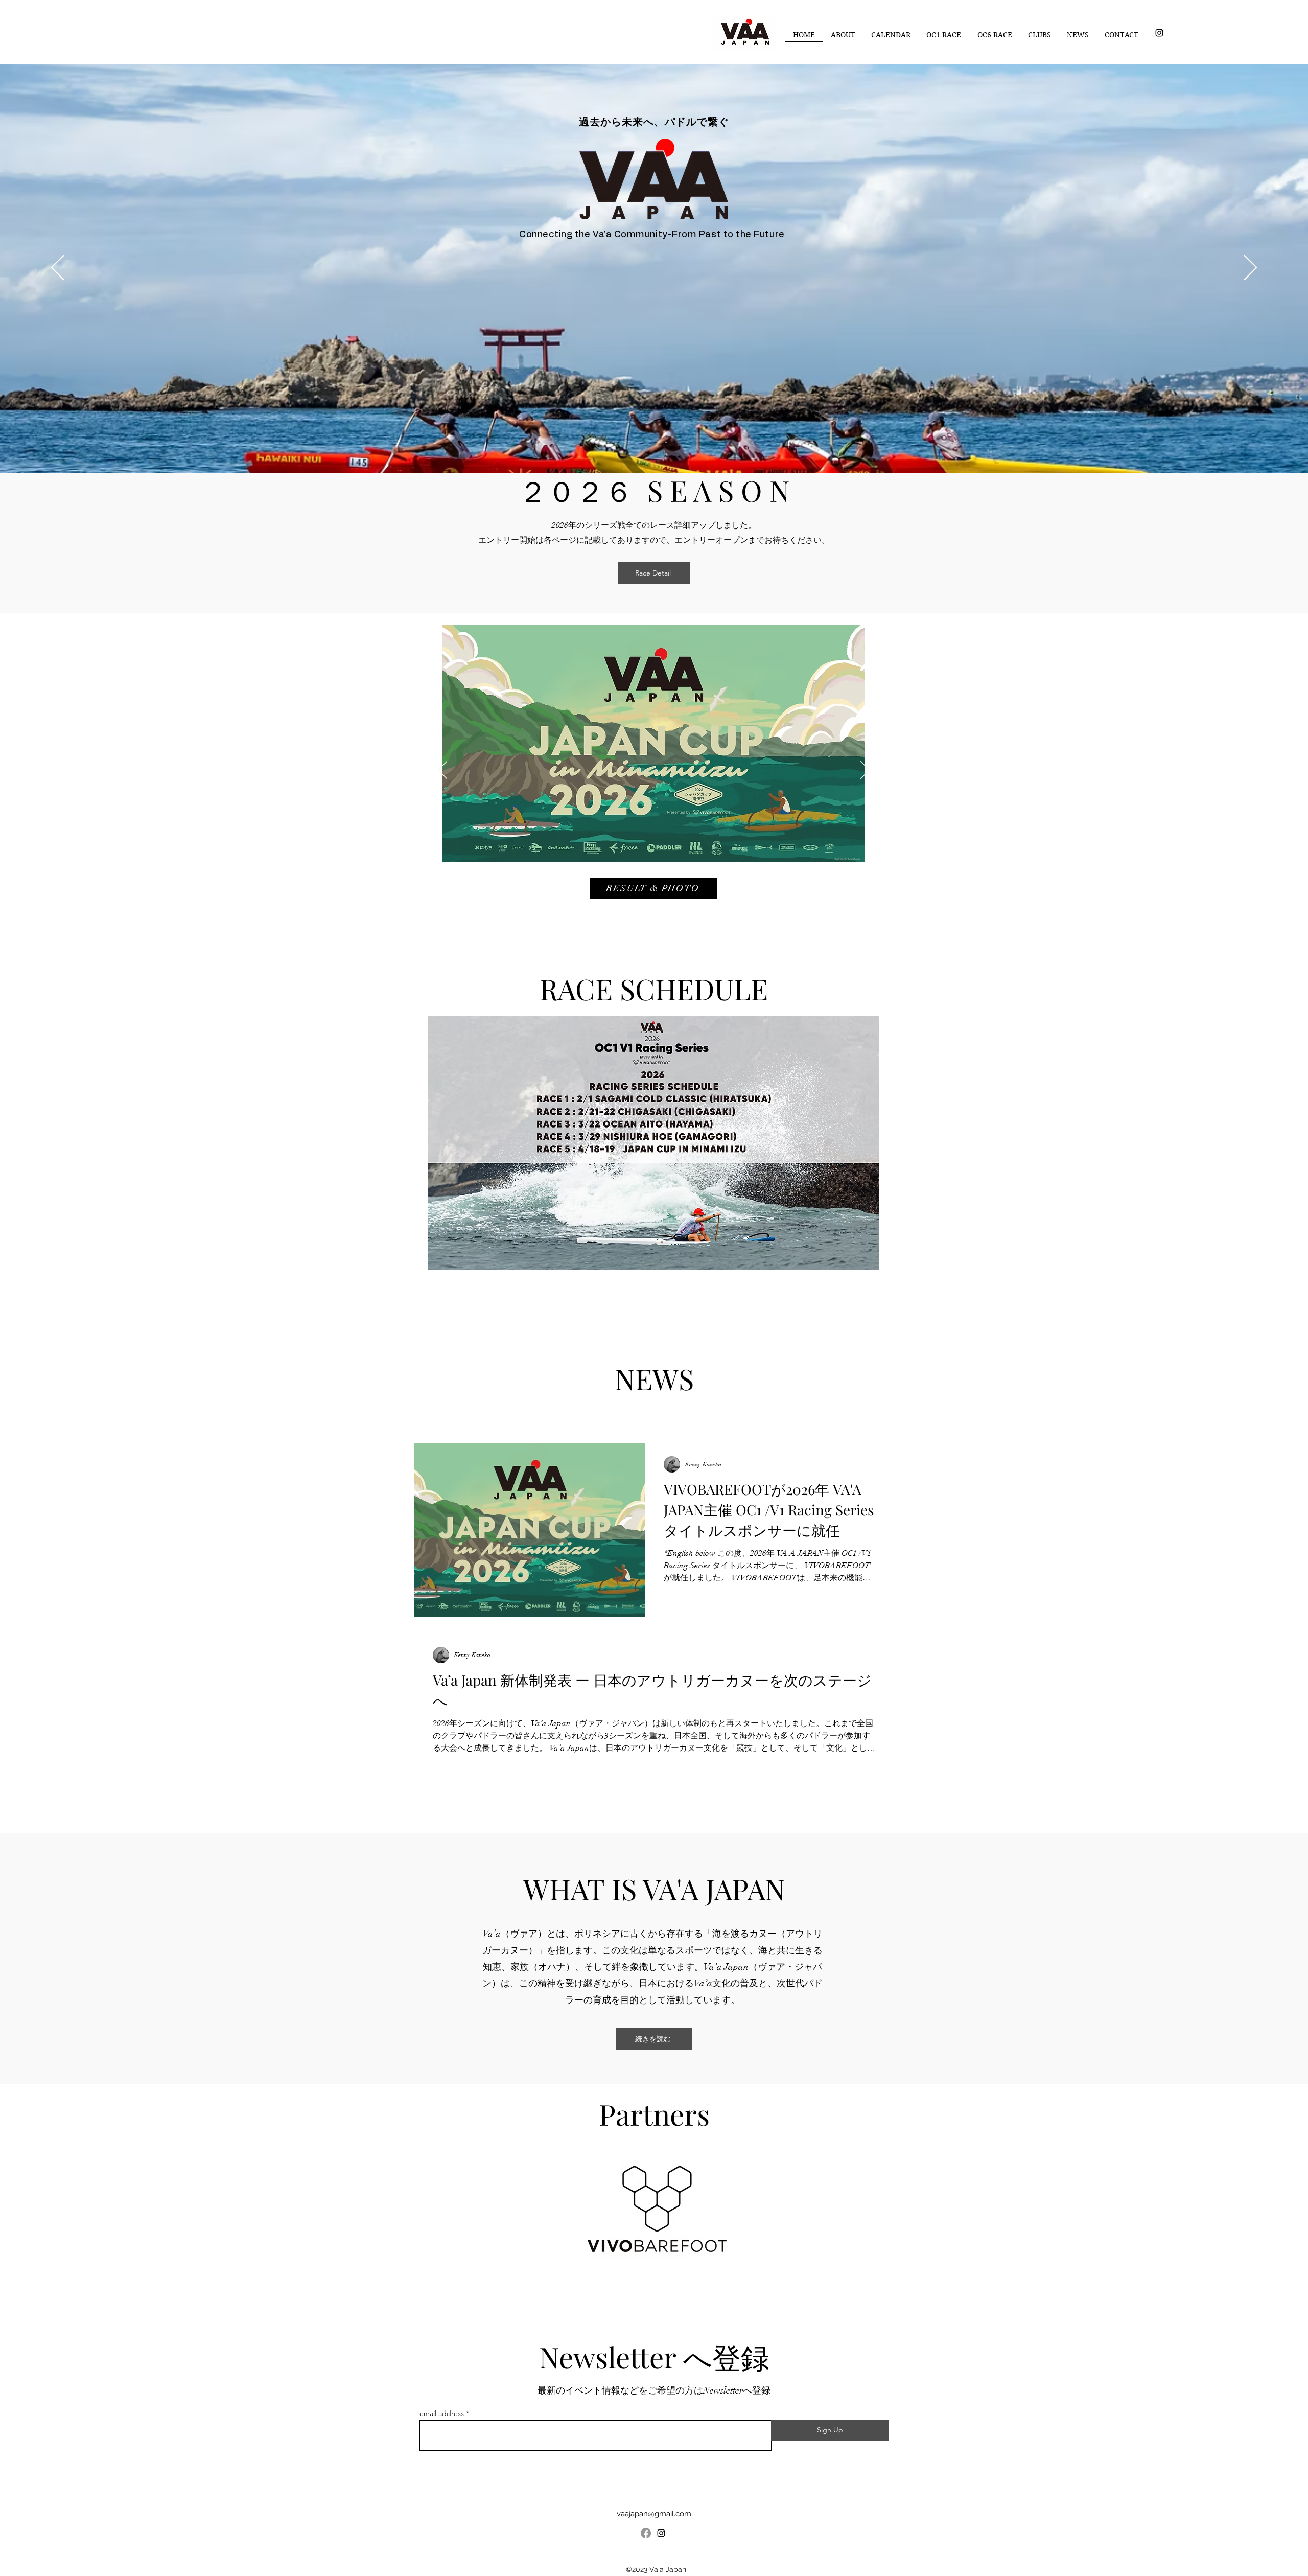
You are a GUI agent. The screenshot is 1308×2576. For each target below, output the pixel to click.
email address (442, 2413)
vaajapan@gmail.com (654, 2514)
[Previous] (57, 268)
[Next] (1251, 268)
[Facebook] (646, 2533)
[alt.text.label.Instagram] (1159, 33)
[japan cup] (654, 908)
